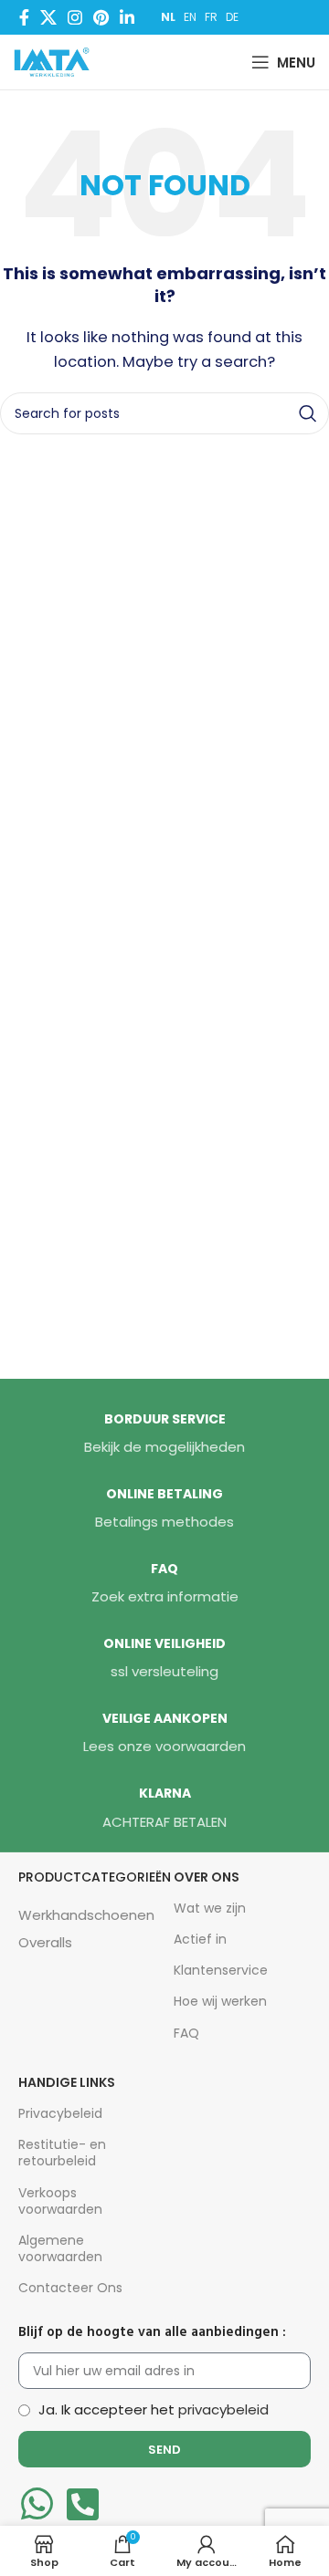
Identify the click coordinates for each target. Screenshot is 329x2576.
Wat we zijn (210, 1908)
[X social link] (48, 17)
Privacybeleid (60, 2113)
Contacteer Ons (70, 2288)
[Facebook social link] (24, 17)
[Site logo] (56, 61)
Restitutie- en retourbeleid (62, 2153)
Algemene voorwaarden (60, 2248)
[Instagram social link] (75, 17)
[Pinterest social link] (101, 17)
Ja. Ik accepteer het (154, 2409)
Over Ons (207, 1877)
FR (211, 17)
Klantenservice (221, 1970)
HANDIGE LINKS (67, 2082)
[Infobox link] (164, 1434)
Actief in (200, 1939)
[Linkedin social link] (127, 17)
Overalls (45, 1942)
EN (190, 17)
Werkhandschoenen (86, 1915)
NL (168, 17)
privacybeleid (223, 2409)
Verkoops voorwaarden (60, 2201)
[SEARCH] (308, 413)
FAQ (186, 2033)
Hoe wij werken (220, 2001)
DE (232, 17)
